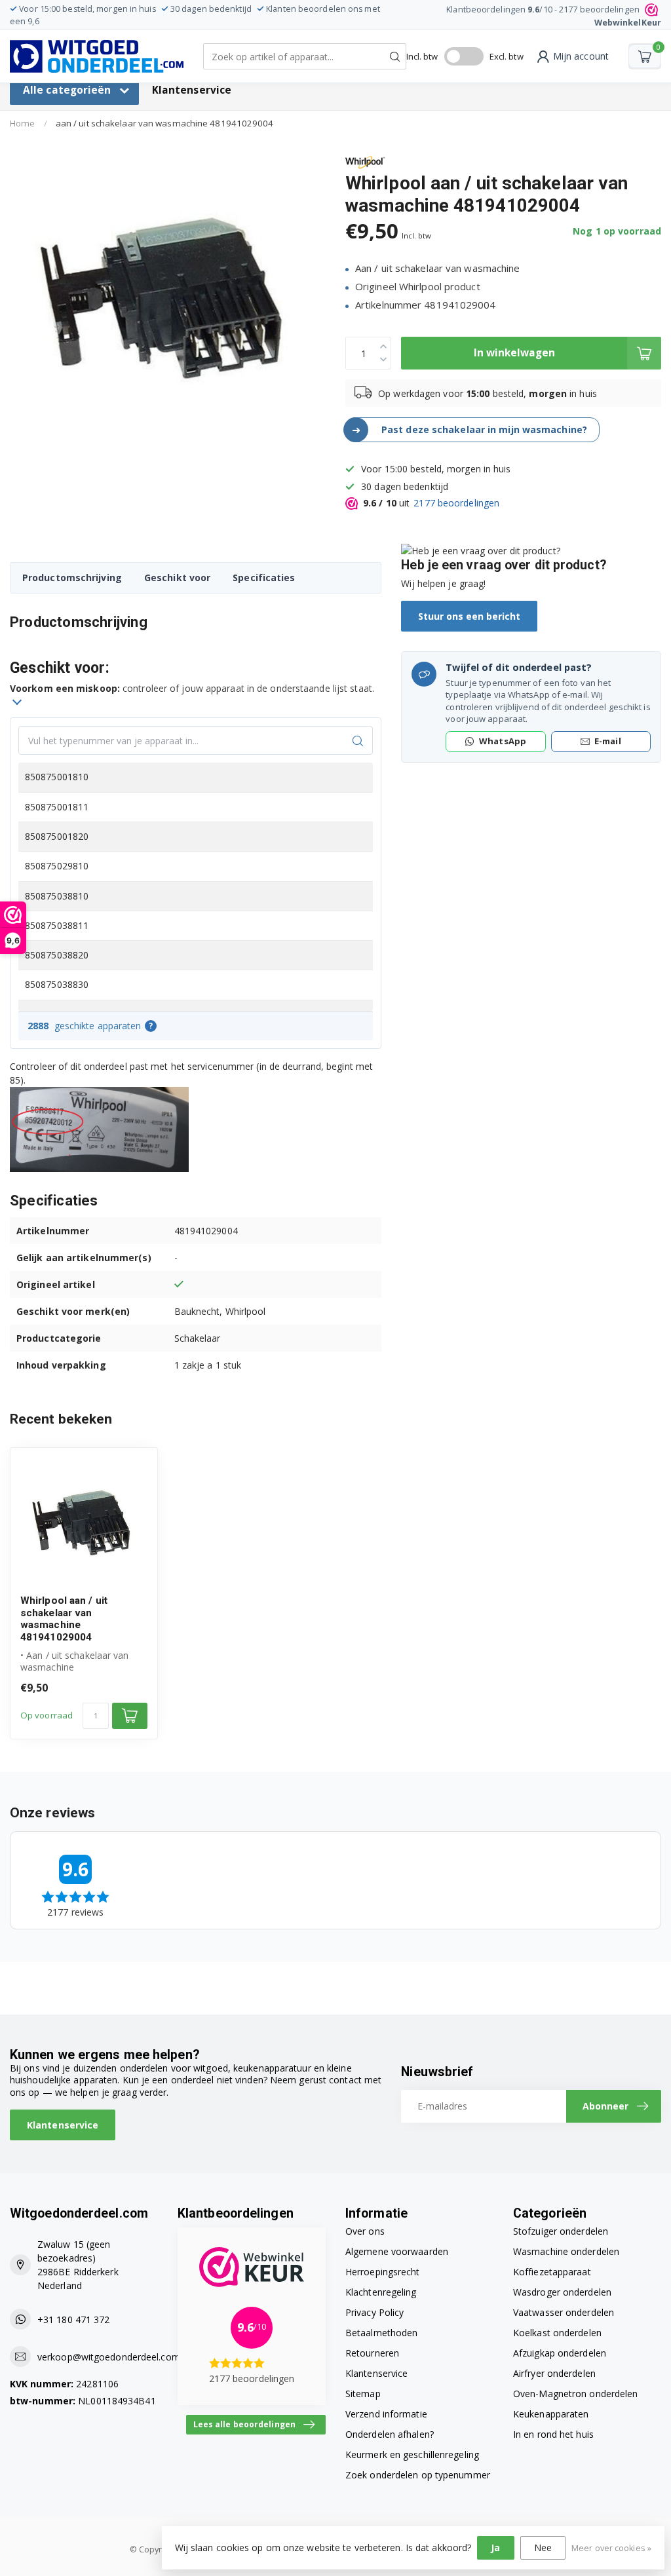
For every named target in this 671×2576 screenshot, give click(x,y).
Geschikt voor (177, 578)
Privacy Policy (374, 2312)
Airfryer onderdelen (554, 2373)
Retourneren (372, 2353)
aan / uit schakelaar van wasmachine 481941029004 (165, 123)
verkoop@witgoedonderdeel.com (109, 2357)
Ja (495, 2548)
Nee (543, 2548)
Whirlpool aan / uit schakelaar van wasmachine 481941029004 (64, 1619)
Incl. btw (422, 56)
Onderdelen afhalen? (390, 2434)
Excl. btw (507, 56)
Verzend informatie (386, 2414)
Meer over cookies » (611, 2548)
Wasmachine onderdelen (566, 2251)
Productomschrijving (72, 578)
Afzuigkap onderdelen (560, 2353)
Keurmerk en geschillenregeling (412, 2454)
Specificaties (264, 578)
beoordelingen (456, 503)
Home (22, 123)
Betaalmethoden (381, 2333)
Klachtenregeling (381, 2292)
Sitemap (363, 2394)
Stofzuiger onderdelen (561, 2231)
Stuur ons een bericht (469, 616)
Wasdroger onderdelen (562, 2292)
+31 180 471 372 (74, 2320)
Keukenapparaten (551, 2414)
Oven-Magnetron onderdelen (576, 2394)
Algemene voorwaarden (397, 2251)
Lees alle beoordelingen (244, 2424)
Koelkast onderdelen (557, 2333)
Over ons (365, 2231)
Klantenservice (192, 90)
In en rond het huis (553, 2434)
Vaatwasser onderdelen (564, 2312)
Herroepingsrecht (383, 2272)
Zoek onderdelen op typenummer (418, 2475)
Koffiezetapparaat (552, 2272)
